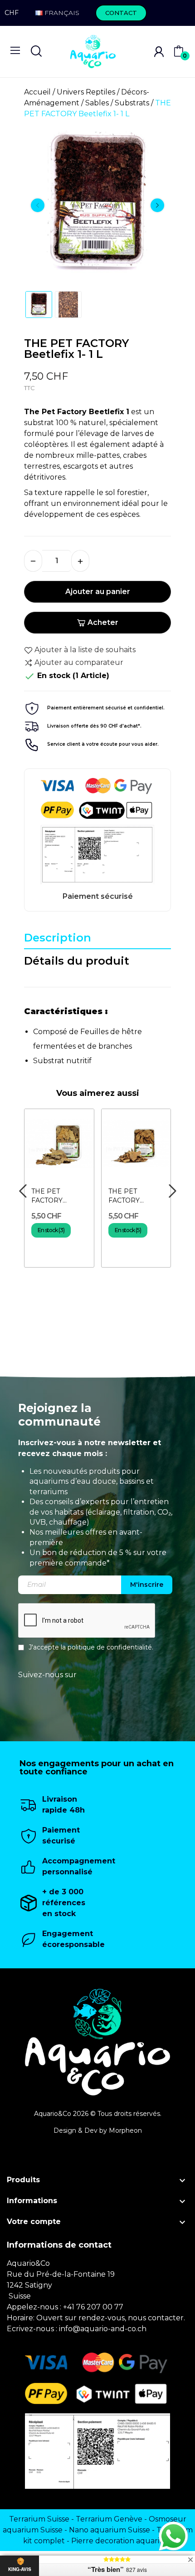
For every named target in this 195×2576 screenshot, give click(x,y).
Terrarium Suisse (39, 2519)
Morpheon (125, 2130)
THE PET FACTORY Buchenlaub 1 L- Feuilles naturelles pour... (134, 1196)
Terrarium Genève (109, 2519)
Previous (38, 205)
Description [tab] (58, 938)
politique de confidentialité (110, 1647)
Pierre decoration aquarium (122, 2541)
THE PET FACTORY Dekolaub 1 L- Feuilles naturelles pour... (57, 1196)
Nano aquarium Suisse (110, 2530)
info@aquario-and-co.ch (103, 2329)
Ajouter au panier (98, 592)
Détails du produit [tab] (77, 961)
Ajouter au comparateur (79, 662)
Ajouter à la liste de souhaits (85, 650)
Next (157, 205)
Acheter (103, 622)
